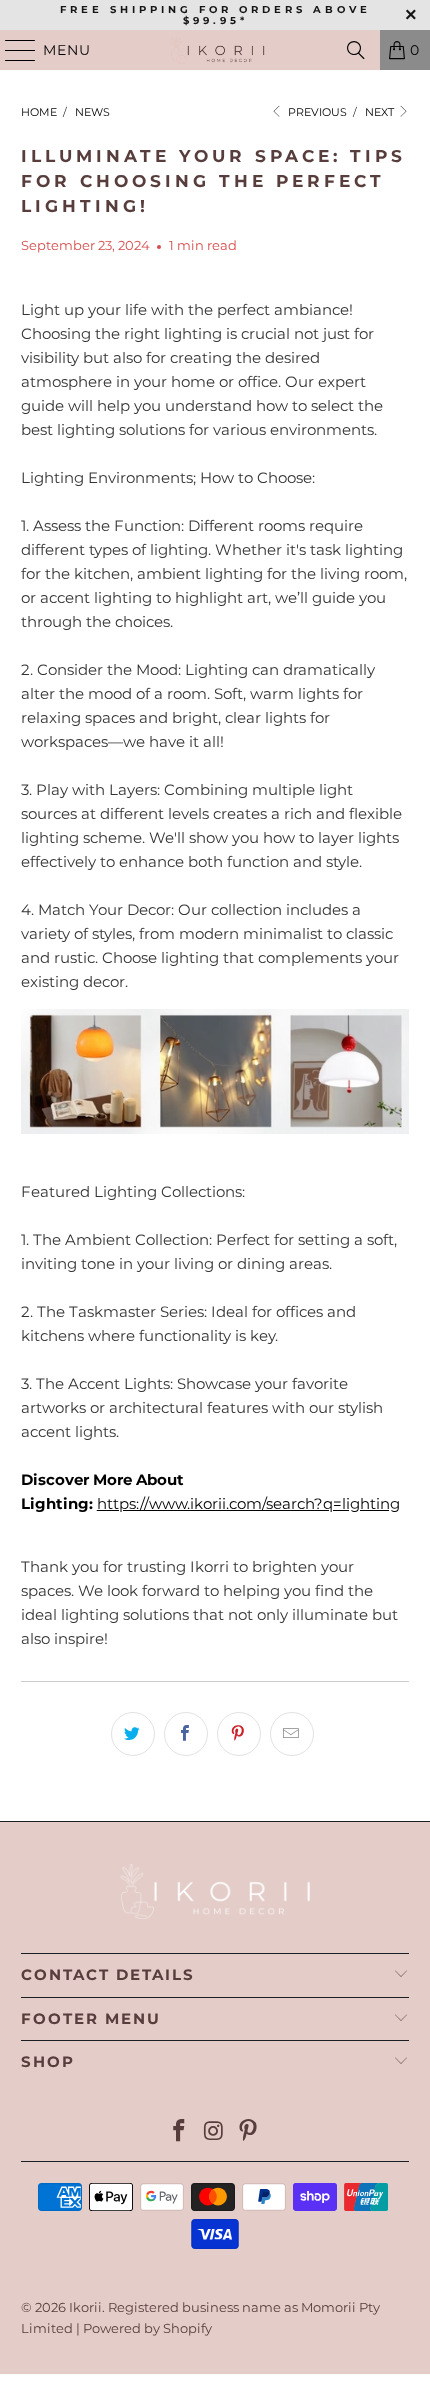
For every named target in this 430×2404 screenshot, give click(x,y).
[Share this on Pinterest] (239, 1734)
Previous (316, 112)
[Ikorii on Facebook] (179, 2132)
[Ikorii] (215, 50)
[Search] (356, 50)
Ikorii (85, 2307)
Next (381, 112)
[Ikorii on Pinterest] (249, 2132)
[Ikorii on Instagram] (214, 2132)
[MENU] (11, 50)
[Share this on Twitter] (133, 1734)
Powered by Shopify (147, 2328)
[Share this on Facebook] (186, 1734)
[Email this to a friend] (292, 1734)
